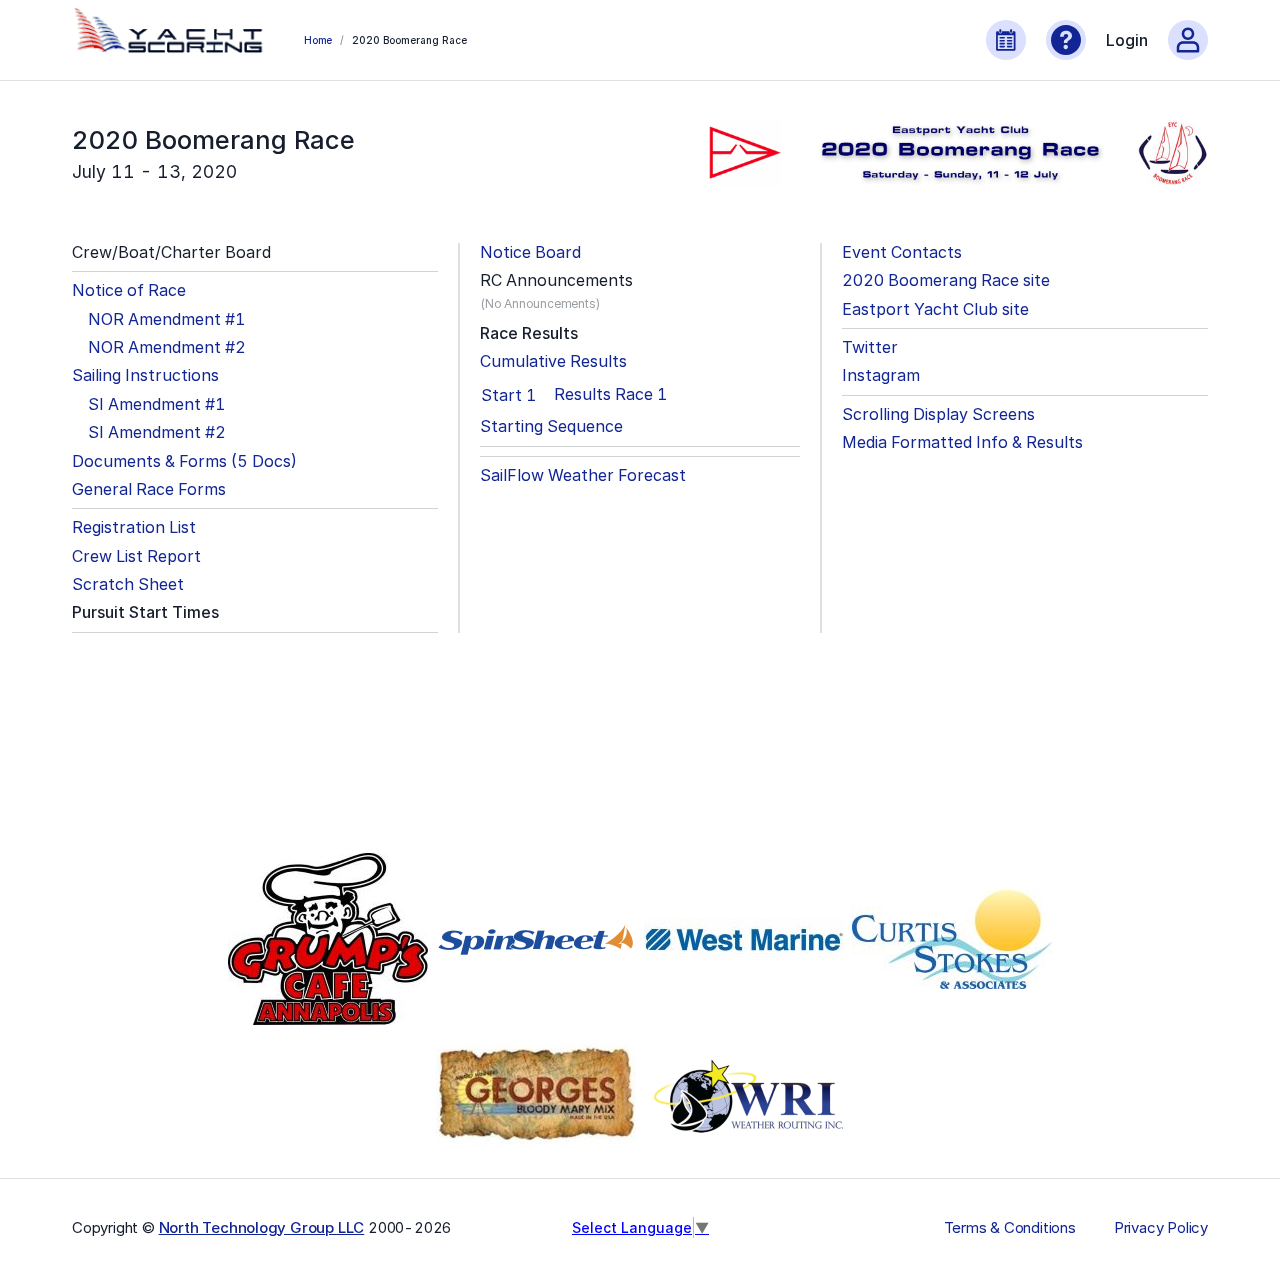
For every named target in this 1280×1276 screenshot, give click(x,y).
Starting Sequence (551, 426)
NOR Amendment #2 (167, 347)
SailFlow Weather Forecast (583, 475)
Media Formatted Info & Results (962, 442)
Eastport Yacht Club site (935, 309)
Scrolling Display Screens (938, 414)
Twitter (870, 347)
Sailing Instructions (145, 375)
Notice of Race (129, 290)
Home (318, 40)
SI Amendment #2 (157, 432)
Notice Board (530, 252)
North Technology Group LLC (262, 1227)
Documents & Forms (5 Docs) (184, 461)
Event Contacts (902, 252)
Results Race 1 (610, 394)
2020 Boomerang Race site (946, 280)
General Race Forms (149, 489)
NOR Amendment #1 (166, 319)
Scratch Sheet (128, 584)
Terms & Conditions (1010, 1228)
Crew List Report (136, 556)
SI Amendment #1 (156, 404)
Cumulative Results (553, 361)
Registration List (134, 527)
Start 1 (508, 395)
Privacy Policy (1161, 1228)
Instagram (881, 375)
